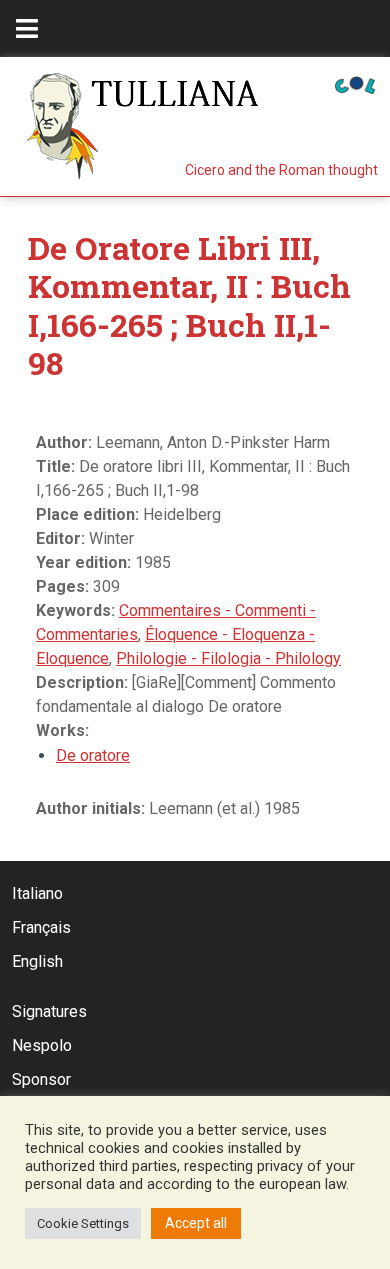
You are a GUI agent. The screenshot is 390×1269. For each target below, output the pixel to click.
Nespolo (42, 1045)
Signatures (49, 1011)
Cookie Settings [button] (83, 1223)
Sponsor (41, 1079)
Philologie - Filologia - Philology (228, 658)
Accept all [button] (196, 1223)
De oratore (93, 755)
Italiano (37, 893)
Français (41, 927)
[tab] (27, 28)
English (37, 961)
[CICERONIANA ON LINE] (355, 83)
